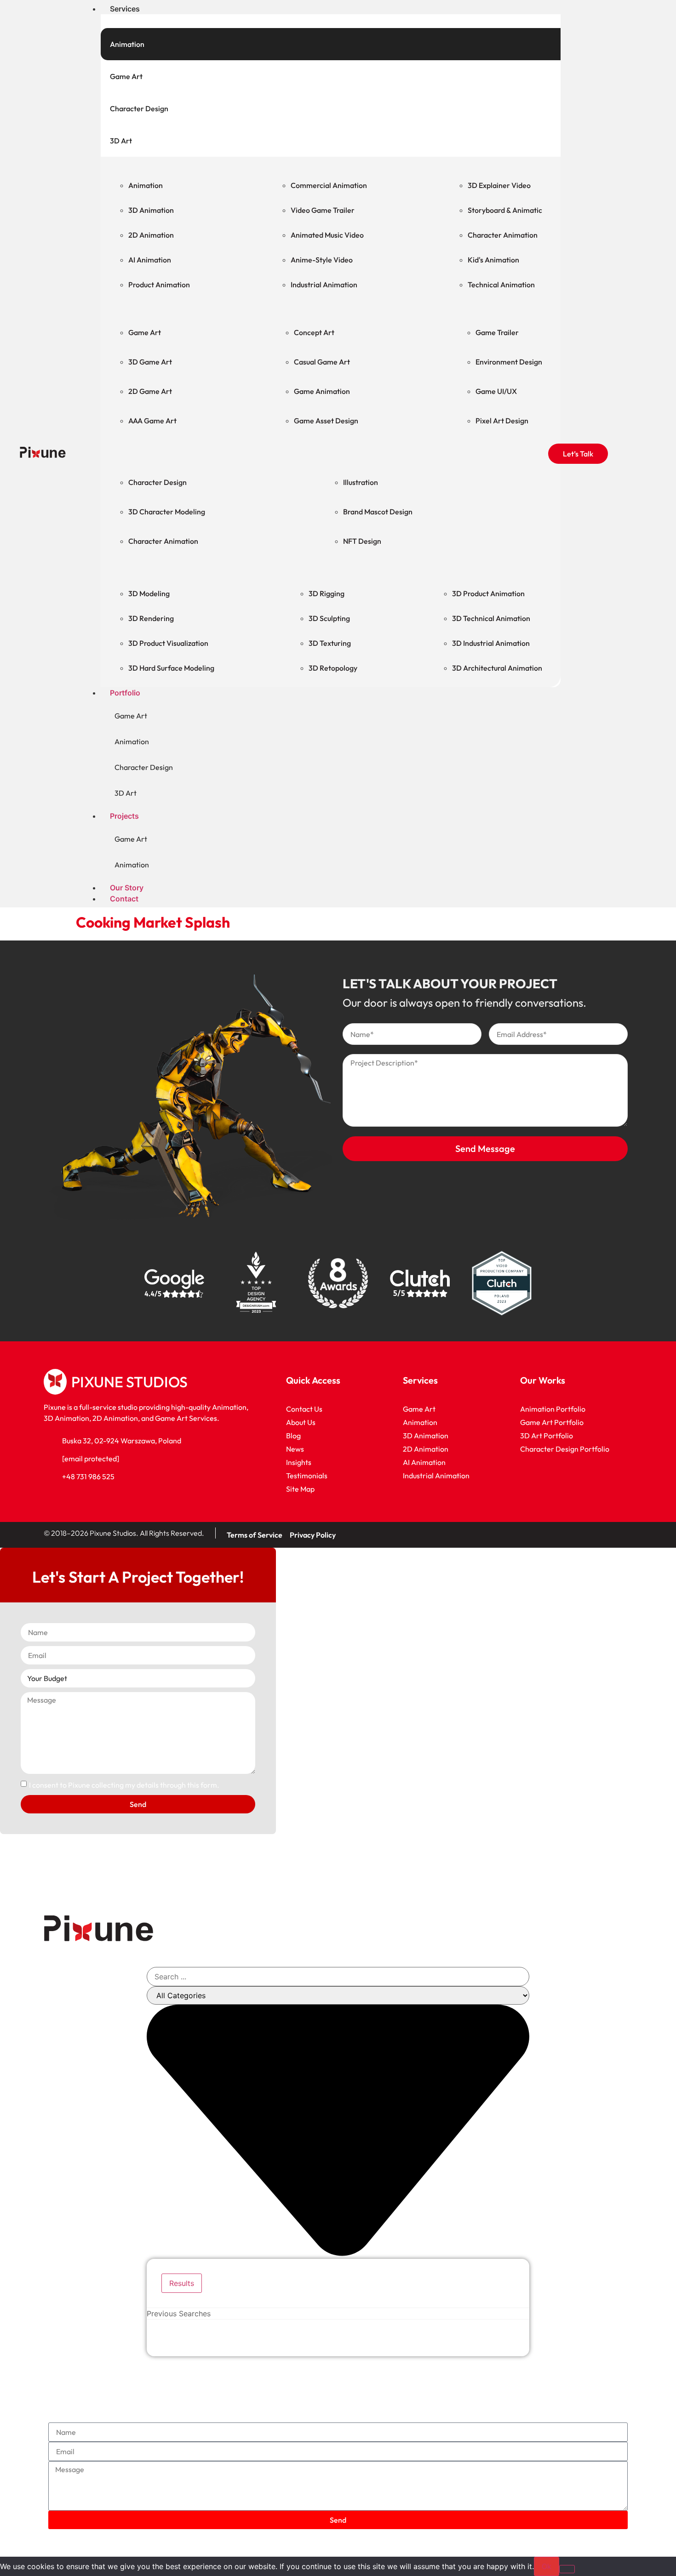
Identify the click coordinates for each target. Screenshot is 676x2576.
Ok (547, 2566)
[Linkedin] (566, 1533)
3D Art (126, 793)
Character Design (144, 767)
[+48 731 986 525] (49, 1476)
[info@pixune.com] (49, 1459)
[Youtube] (593, 1533)
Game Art (131, 716)
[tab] (331, 44)
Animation (132, 741)
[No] (567, 2569)
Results (182, 2283)
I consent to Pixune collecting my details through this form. (124, 1785)
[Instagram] (621, 1533)
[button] (314, 9)
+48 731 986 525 (88, 1476)
